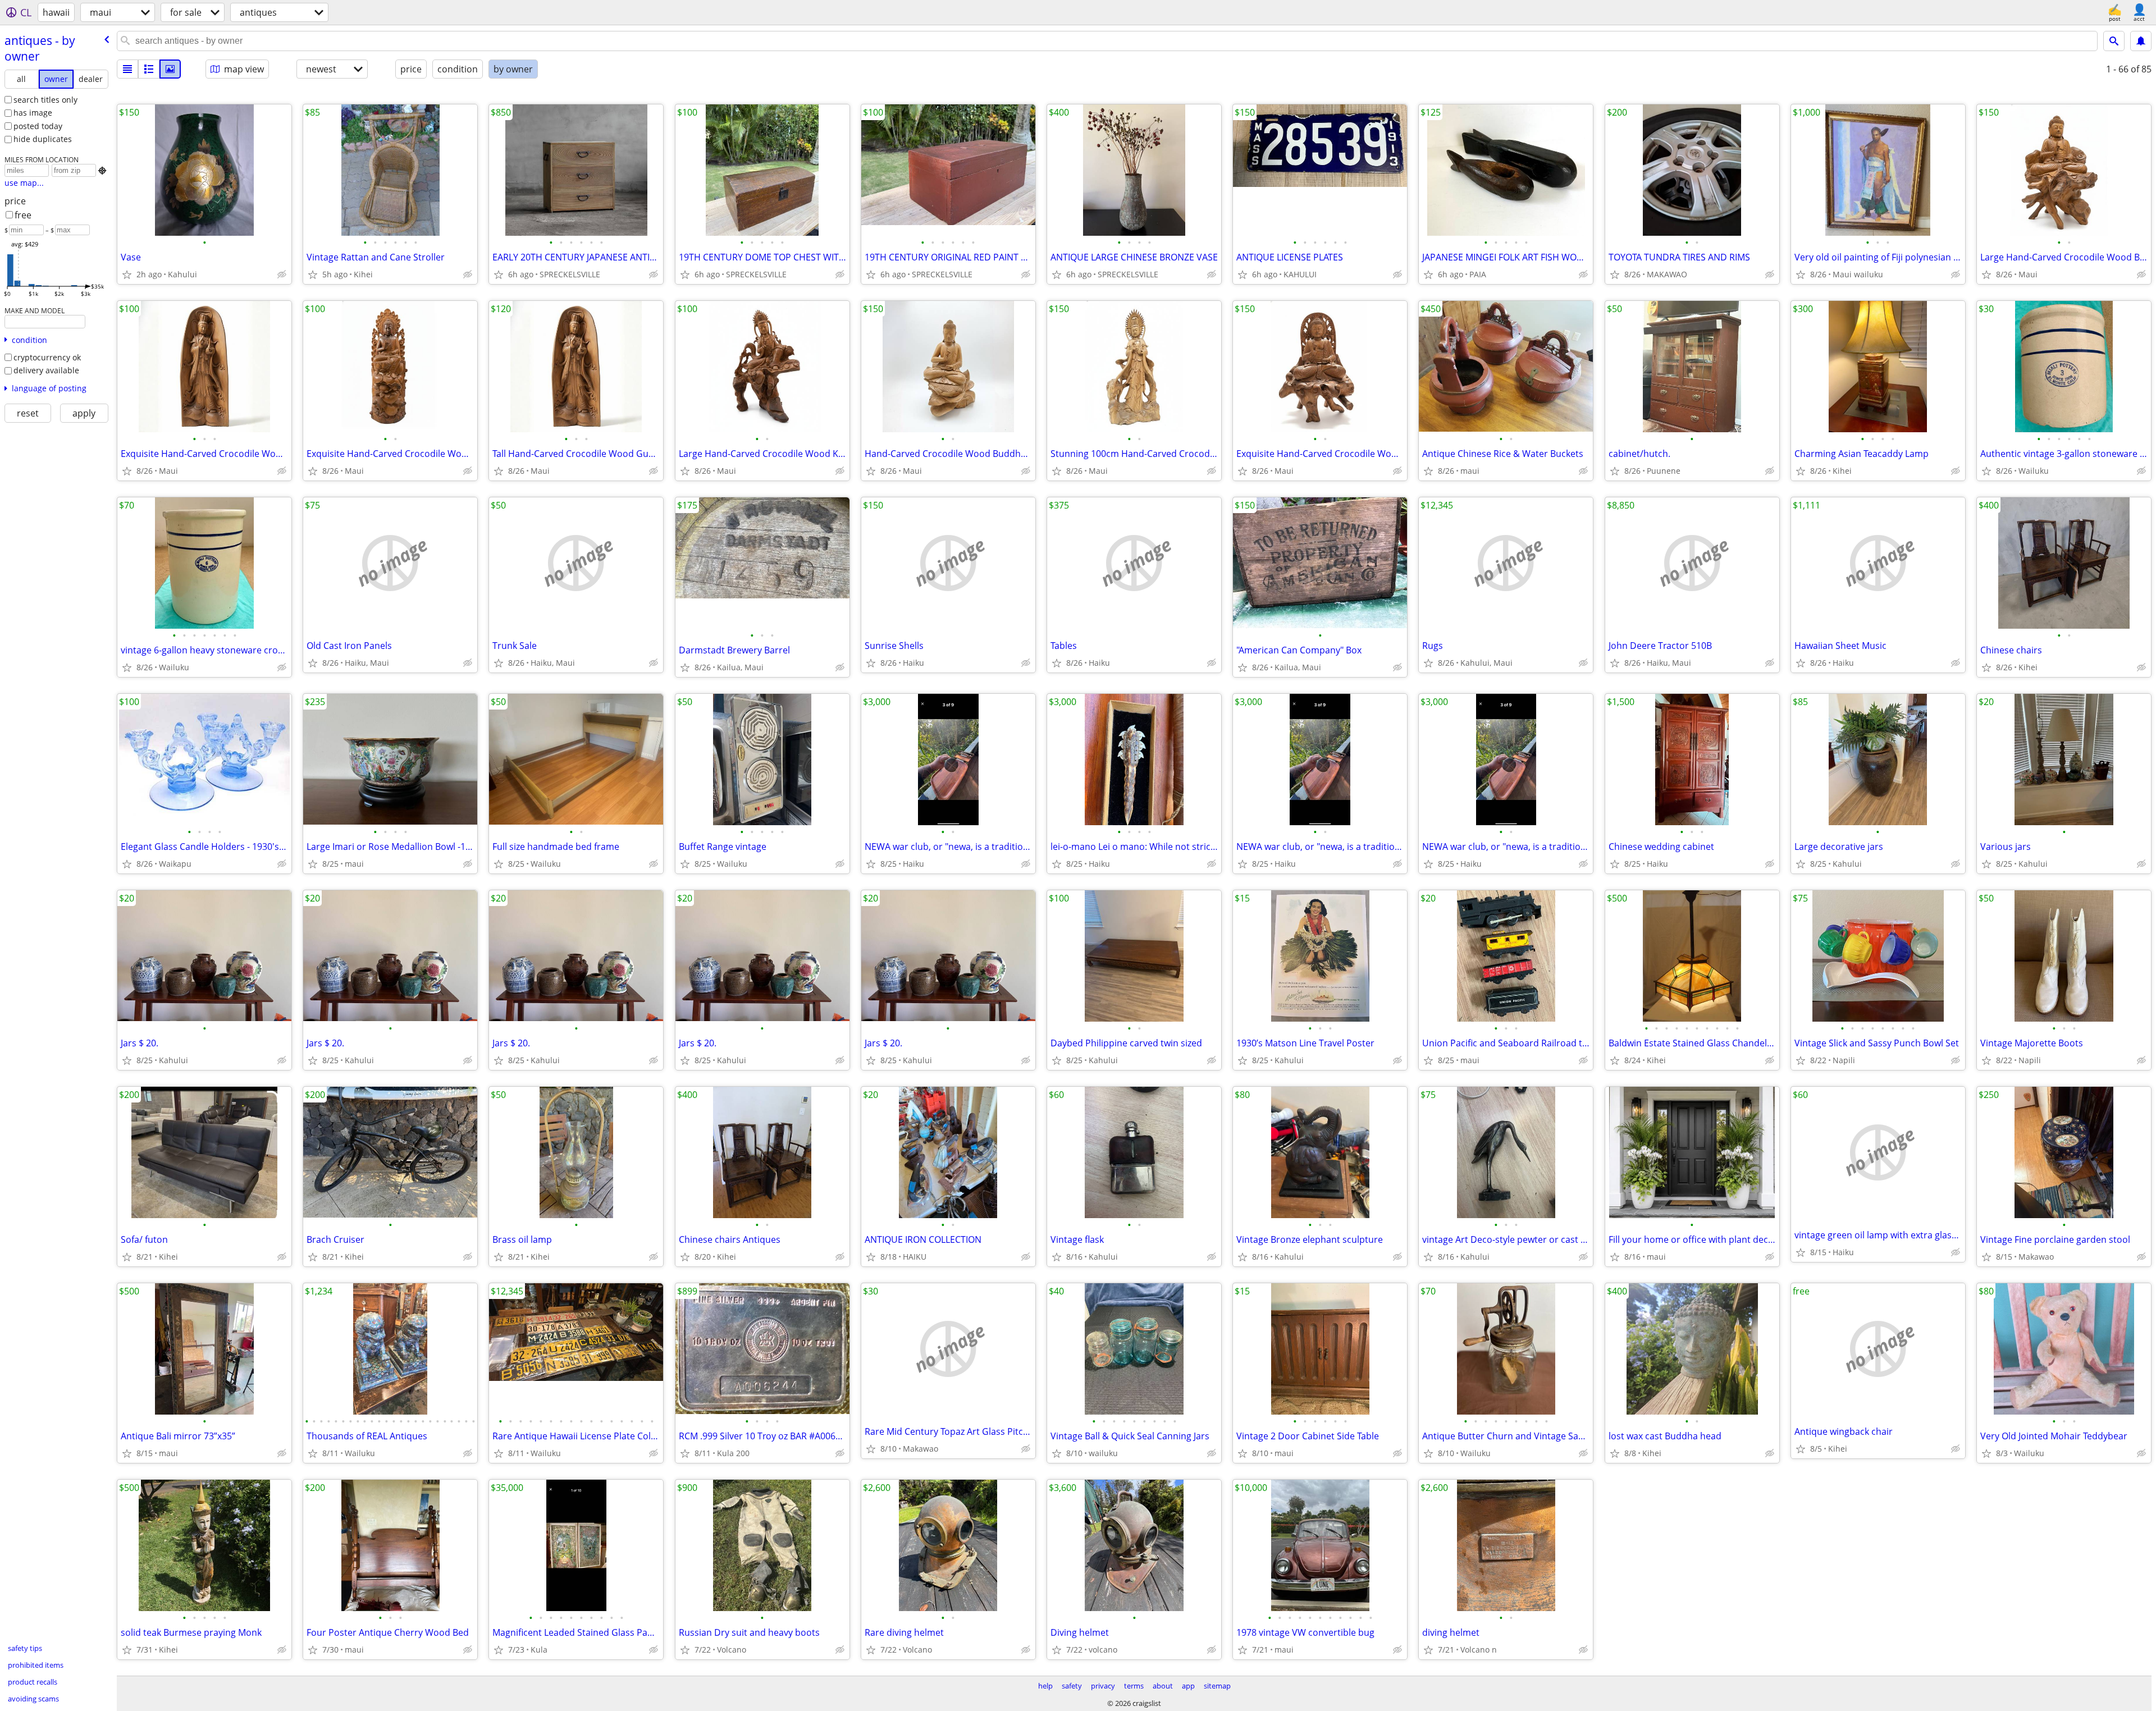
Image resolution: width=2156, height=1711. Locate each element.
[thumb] (149, 69)
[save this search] (2141, 41)
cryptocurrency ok (47, 357)
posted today (38, 126)
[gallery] (170, 69)
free (23, 215)
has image (33, 113)
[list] (127, 69)
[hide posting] (282, 275)
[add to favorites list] (127, 275)
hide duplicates (43, 139)
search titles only (45, 100)
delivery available (46, 370)
